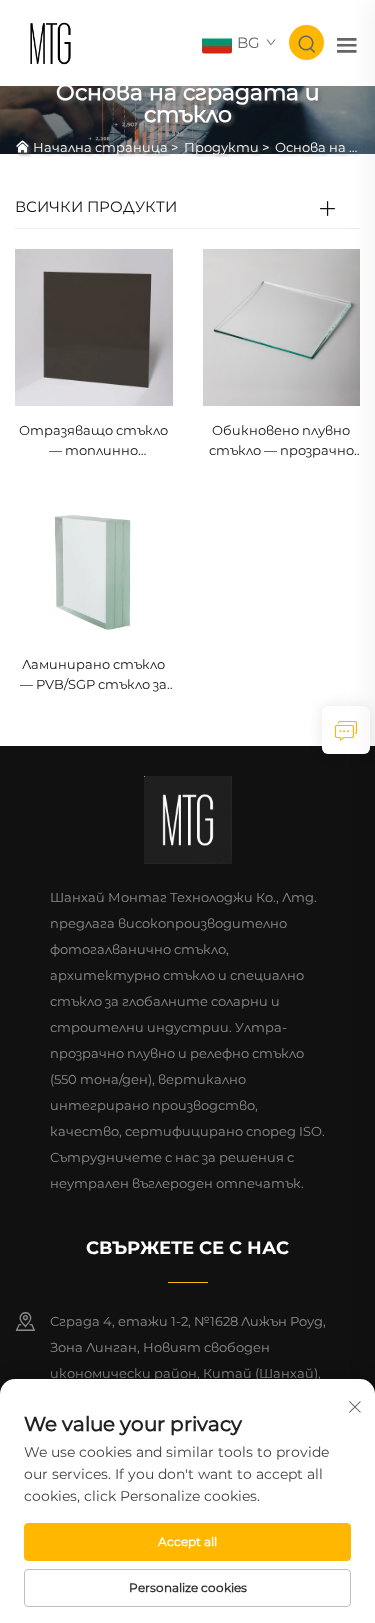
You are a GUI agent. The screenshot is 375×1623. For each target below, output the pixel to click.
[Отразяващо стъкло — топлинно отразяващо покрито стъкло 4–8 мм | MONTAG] (94, 326)
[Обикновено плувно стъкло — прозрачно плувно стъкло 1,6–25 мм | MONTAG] (282, 326)
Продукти (221, 147)
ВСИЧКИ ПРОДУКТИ (96, 206)
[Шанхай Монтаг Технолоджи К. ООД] (50, 41)
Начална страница (100, 147)
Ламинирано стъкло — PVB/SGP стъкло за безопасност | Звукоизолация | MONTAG (93, 675)
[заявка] (346, 730)
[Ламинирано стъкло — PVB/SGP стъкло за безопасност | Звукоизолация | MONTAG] (94, 560)
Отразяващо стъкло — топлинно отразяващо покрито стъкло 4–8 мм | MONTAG (93, 441)
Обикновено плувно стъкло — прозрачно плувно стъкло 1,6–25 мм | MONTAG (281, 441)
